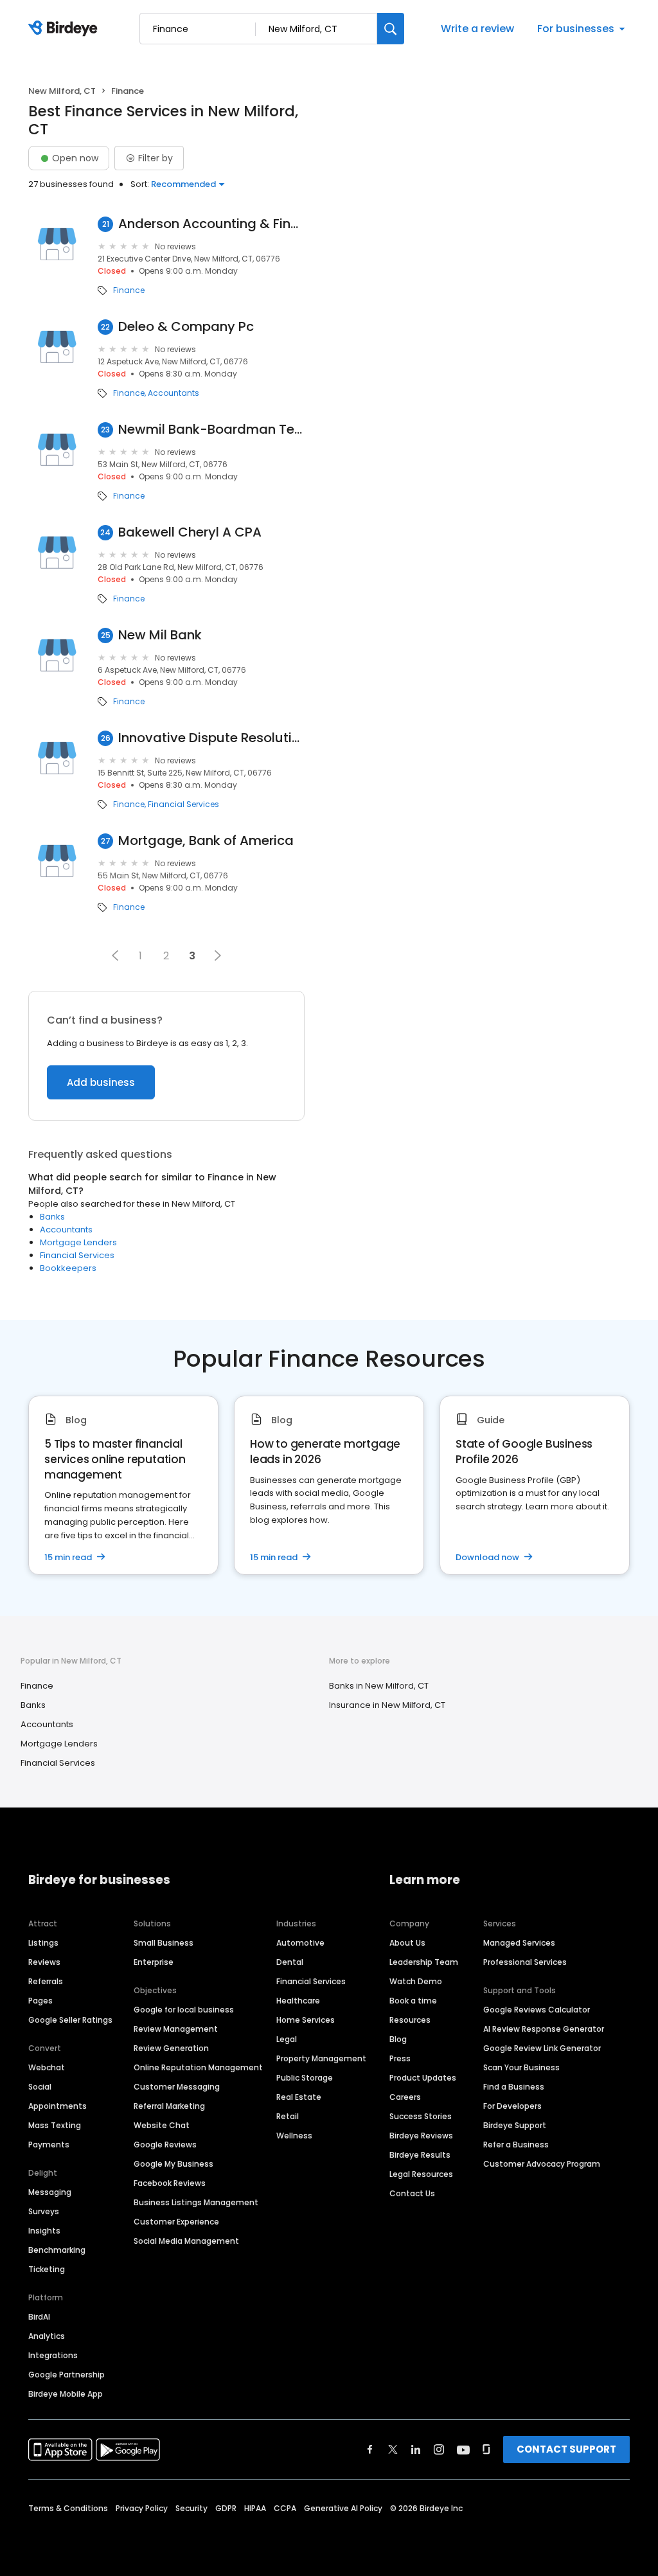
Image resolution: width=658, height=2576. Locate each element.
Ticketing (47, 2269)
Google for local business (184, 2010)
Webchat (47, 2067)
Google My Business (173, 2164)
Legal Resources (421, 2174)
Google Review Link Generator (542, 2048)
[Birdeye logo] (65, 29)
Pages (40, 2001)
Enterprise (154, 1962)
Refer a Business (516, 2145)
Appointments (58, 2106)
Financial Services (183, 804)
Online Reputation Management (198, 2067)
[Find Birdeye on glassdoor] (486, 2449)
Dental (290, 1962)
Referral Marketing (169, 2106)
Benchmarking (57, 2250)
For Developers (512, 2106)
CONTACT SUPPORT (566, 2449)
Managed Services (519, 1943)
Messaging (50, 2192)
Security (191, 2508)
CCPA (285, 2508)
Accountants (173, 393)
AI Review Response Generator (544, 2029)
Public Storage (305, 2078)
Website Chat (162, 2125)
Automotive (300, 1943)
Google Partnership (67, 2375)
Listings (43, 1943)
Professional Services (525, 1962)
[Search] (391, 29)
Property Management (321, 2058)
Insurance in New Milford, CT (387, 1705)
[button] (115, 955)
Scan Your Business (521, 2067)
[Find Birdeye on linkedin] (416, 2449)
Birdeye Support (515, 2125)
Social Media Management (186, 2241)
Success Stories (421, 2116)
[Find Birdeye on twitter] (393, 2449)
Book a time (413, 2001)
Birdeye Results (420, 2155)
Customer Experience (176, 2222)
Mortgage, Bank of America (206, 841)
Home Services (306, 2020)
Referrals (46, 1981)
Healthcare (298, 2001)
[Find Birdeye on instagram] (439, 2449)
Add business (101, 1082)
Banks (52, 1217)
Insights (44, 2231)
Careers (405, 2097)
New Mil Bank (160, 635)
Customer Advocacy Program (542, 2164)
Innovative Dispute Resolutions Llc (211, 738)
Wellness (294, 2136)
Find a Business (514, 2087)
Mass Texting (55, 2125)
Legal (287, 2039)
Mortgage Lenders (78, 1242)
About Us (407, 1943)
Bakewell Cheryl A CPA (190, 532)
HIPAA (255, 2508)
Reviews (44, 1962)
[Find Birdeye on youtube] (463, 2449)
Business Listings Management (196, 2202)
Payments (49, 2145)
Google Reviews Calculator (537, 2010)
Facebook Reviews (170, 2183)
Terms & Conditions (68, 2508)
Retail (288, 2116)
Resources (410, 2020)
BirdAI (39, 2317)
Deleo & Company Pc (186, 327)
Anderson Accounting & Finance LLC (211, 224)
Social (40, 2087)
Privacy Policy (142, 2508)
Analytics (47, 2336)
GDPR (226, 2508)
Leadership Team (424, 1962)
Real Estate (299, 2097)
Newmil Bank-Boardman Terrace (211, 430)
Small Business (164, 1943)
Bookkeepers (68, 1268)
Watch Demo (416, 1981)
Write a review (477, 29)
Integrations (53, 2355)
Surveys (44, 2211)
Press (400, 2058)
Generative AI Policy (343, 2508)
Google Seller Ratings (70, 2020)
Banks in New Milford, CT (379, 1686)
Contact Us (412, 2193)
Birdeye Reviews (421, 2136)
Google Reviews (165, 2145)
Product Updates (423, 2078)
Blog (398, 2039)
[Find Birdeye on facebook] (370, 2449)
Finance (129, 290)
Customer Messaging (177, 2087)
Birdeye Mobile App (66, 2394)
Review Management (176, 2029)
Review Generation (171, 2048)
